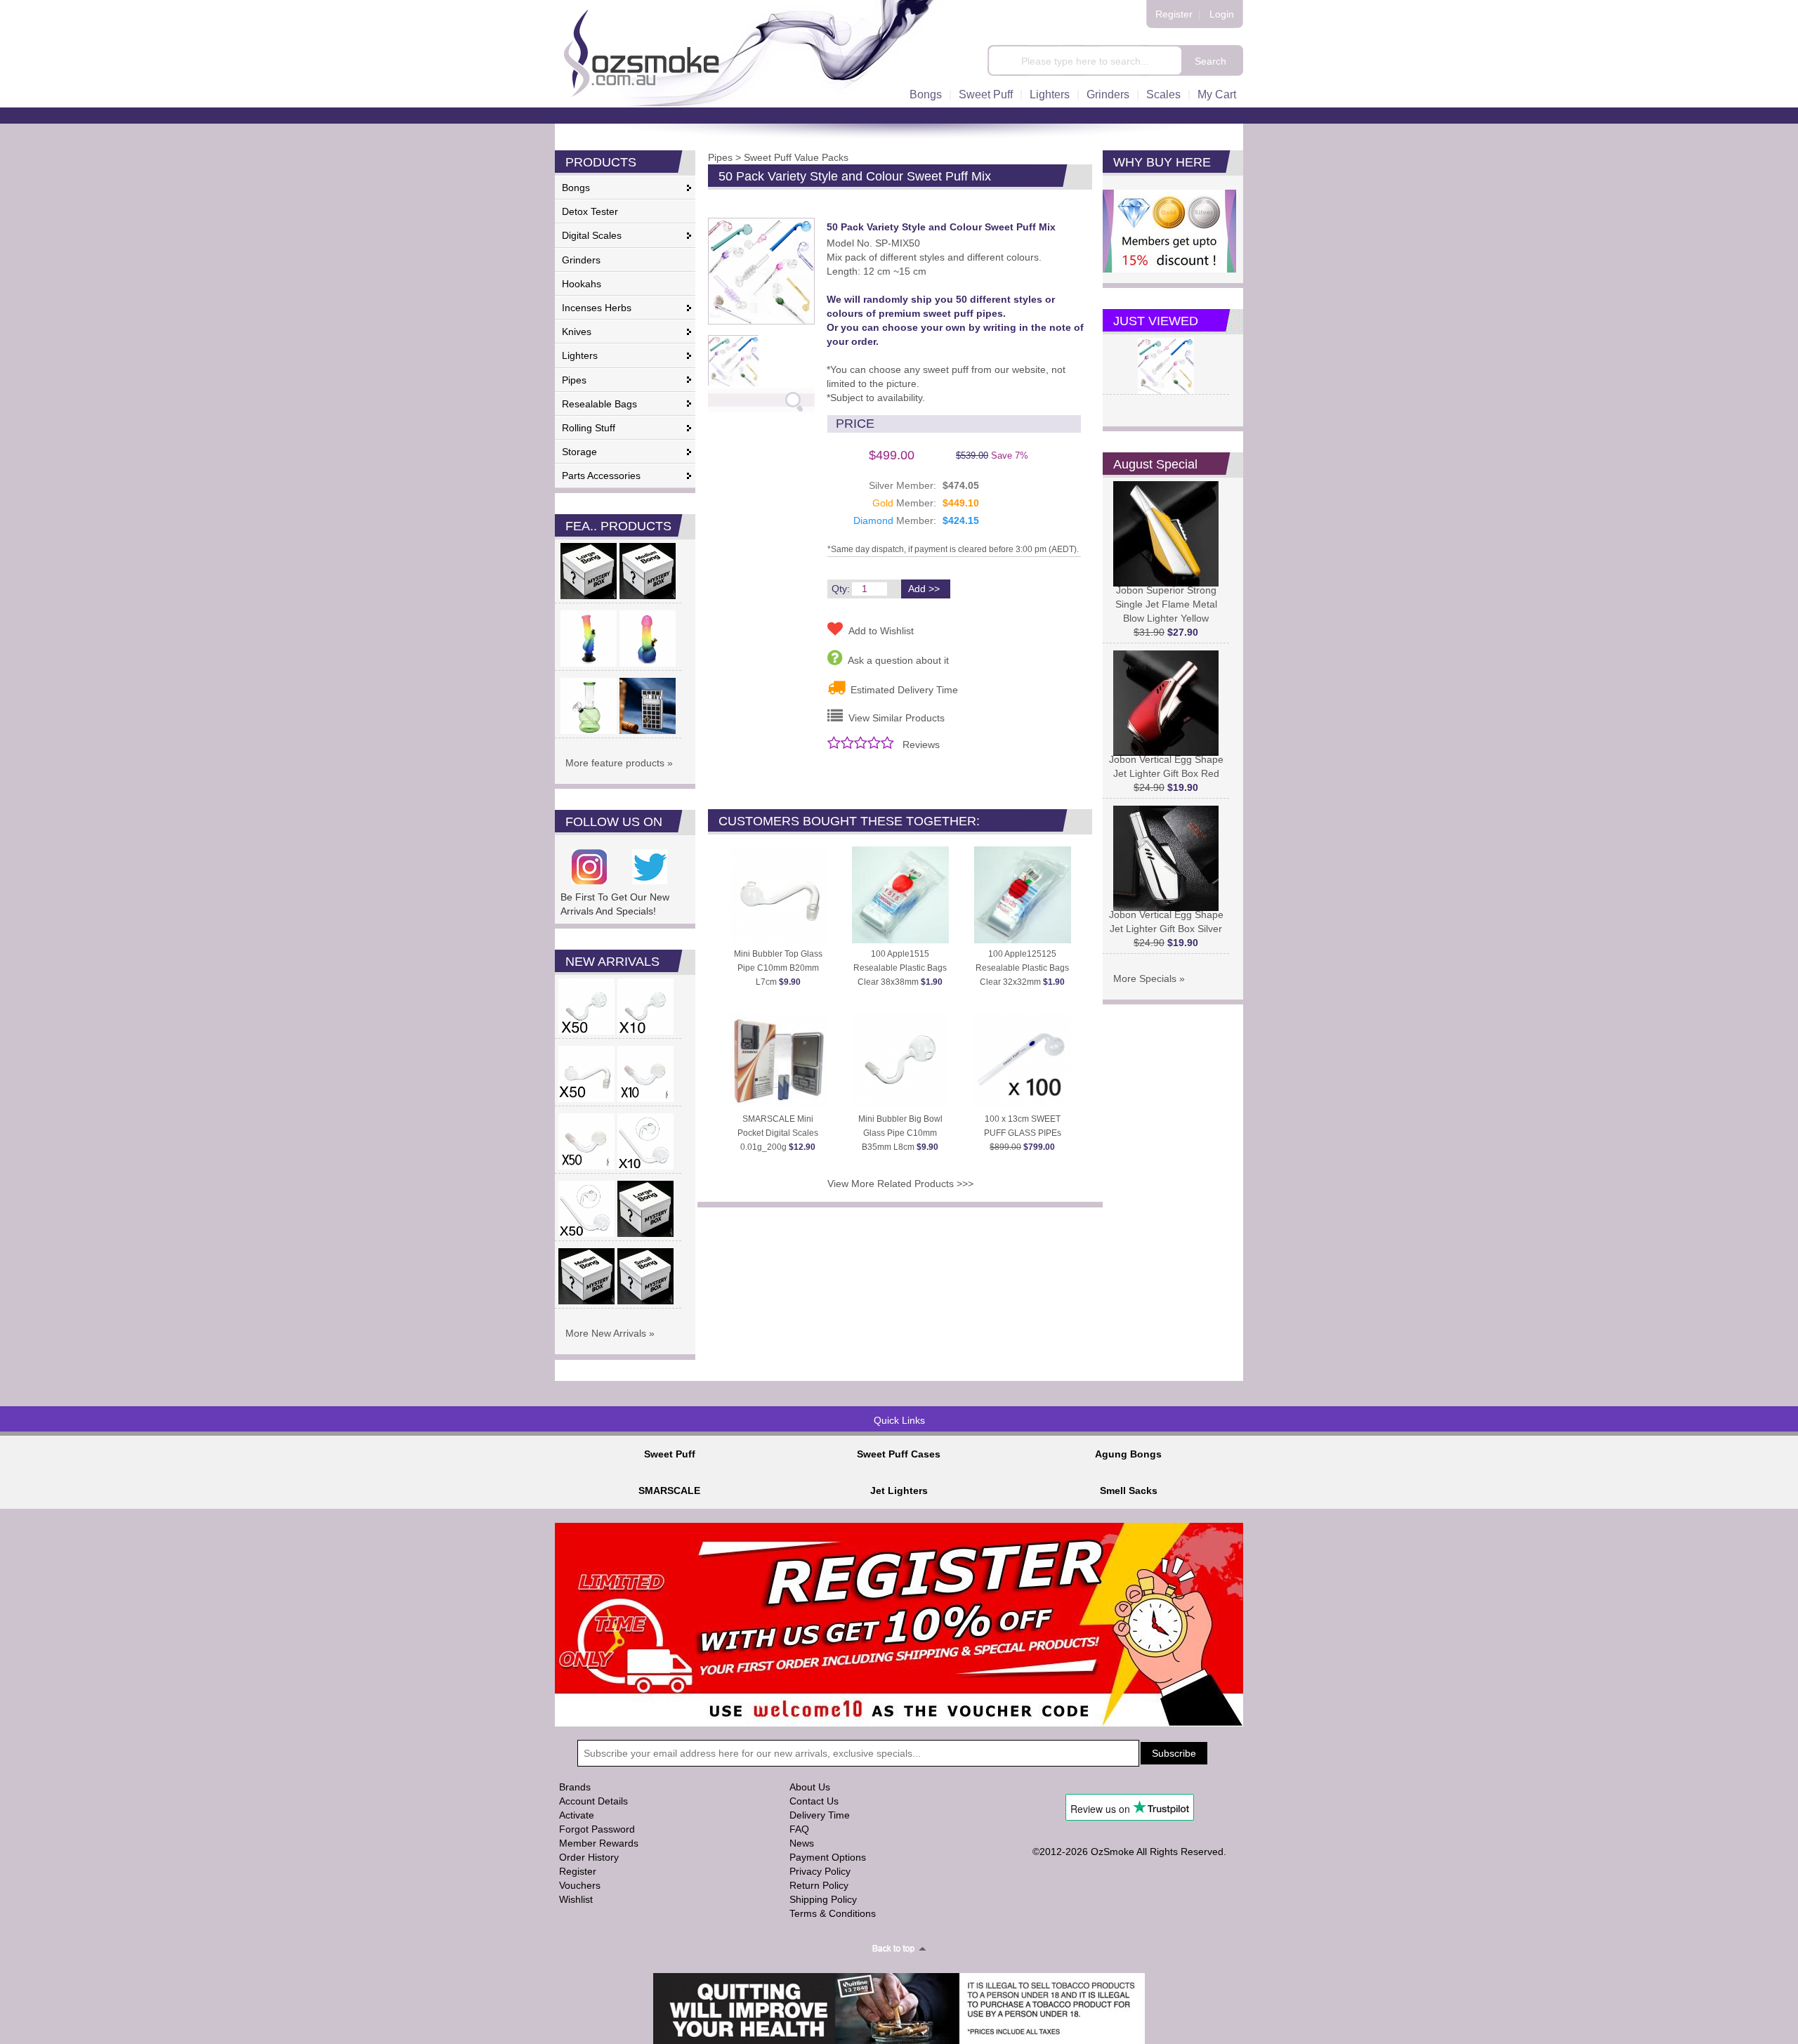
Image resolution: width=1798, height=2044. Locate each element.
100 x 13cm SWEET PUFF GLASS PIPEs (1023, 1133)
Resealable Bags (599, 404)
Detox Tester (590, 211)
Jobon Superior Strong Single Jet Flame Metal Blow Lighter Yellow (1166, 604)
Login (1222, 14)
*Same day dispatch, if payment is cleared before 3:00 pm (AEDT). (953, 549)
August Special (1155, 464)
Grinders (1108, 94)
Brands (575, 1787)
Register (1174, 14)
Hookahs (582, 284)
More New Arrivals (606, 1333)
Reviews (921, 745)
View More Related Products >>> (900, 1184)
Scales (1163, 94)
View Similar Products (894, 718)
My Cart (1217, 94)
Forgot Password (597, 1829)
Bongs (926, 94)
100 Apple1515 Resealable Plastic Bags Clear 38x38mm (900, 968)
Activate (577, 1815)
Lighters (1050, 94)
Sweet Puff (986, 94)
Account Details (593, 1801)
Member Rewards (599, 1843)
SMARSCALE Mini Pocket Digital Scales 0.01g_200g (778, 1133)
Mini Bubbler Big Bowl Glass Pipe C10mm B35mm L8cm (900, 1133)
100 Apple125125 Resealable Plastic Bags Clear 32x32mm (1022, 968)
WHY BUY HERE (1162, 162)
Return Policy (819, 1885)
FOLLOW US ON (614, 822)
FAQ (799, 1829)
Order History (589, 1857)
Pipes (574, 380)
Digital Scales (592, 235)
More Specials (1145, 978)
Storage (579, 452)
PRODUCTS (601, 162)
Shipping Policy (823, 1899)
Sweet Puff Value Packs (796, 157)
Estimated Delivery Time (901, 690)
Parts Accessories (601, 476)
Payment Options (828, 1857)
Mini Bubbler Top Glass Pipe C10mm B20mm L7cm (778, 968)
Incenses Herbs (597, 308)
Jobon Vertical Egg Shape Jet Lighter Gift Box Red (1166, 766)
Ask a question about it (895, 660)
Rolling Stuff (589, 428)
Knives (577, 332)
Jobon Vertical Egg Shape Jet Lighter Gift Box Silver (1166, 922)
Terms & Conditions (833, 1913)
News (802, 1843)
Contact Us (814, 1801)
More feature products (615, 763)
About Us (810, 1787)
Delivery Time (820, 1815)
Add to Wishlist (878, 631)
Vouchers (580, 1885)
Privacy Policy (820, 1871)
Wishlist (576, 1899)
